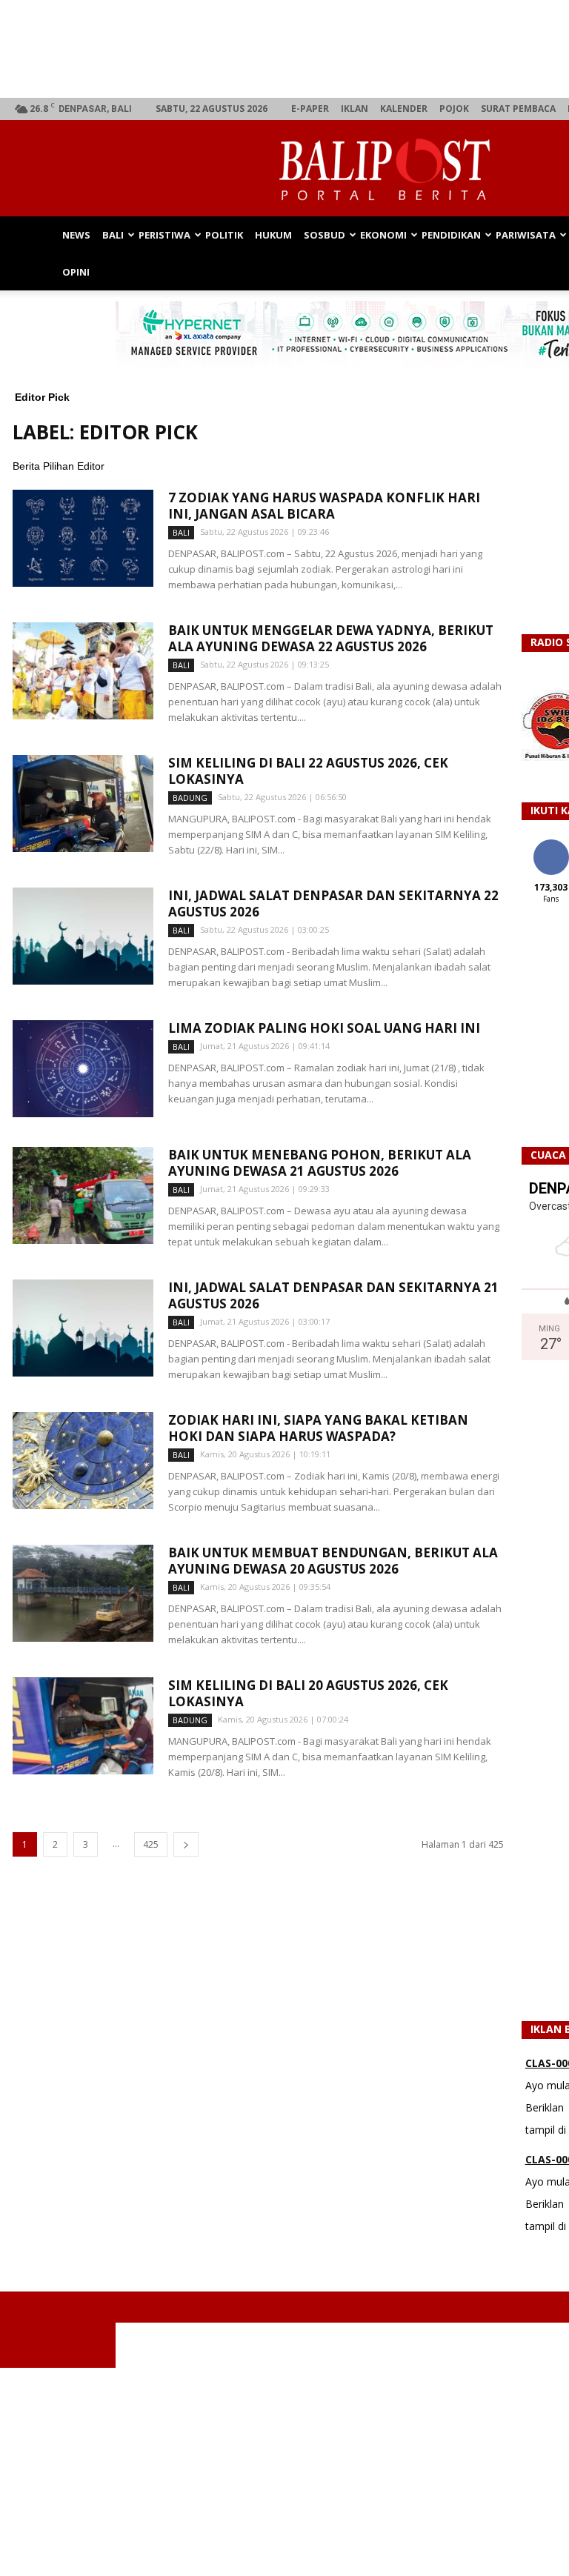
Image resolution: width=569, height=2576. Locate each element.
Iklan (355, 109)
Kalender (404, 109)
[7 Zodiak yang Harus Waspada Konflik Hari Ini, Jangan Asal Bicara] (83, 538)
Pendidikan (451, 235)
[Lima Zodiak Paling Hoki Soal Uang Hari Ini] (83, 1069)
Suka (551, 845)
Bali (113, 235)
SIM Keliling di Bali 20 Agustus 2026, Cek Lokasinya (308, 1693)
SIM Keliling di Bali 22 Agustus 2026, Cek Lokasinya (308, 771)
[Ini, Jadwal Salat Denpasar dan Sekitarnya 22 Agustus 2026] (83, 936)
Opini (76, 272)
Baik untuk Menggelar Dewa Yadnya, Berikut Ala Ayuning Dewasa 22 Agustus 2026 (331, 638)
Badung (190, 798)
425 (151, 1844)
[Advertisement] (284, 2472)
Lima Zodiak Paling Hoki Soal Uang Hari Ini (324, 1028)
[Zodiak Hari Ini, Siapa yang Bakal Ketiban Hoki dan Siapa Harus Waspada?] (83, 1461)
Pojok (454, 109)
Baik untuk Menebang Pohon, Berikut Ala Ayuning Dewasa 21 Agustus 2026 (320, 1163)
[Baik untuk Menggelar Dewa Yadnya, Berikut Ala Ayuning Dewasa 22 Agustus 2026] (83, 671)
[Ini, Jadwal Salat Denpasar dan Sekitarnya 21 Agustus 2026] (83, 1328)
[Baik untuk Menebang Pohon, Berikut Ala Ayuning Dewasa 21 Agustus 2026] (83, 1195)
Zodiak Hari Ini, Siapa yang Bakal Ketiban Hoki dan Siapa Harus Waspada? (318, 1428)
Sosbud (325, 235)
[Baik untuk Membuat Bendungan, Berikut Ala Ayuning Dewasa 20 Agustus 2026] (83, 1593)
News (76, 235)
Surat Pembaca (518, 109)
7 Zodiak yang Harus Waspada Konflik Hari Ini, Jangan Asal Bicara (324, 506)
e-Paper (310, 109)
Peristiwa (164, 235)
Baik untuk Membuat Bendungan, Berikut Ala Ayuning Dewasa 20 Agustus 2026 (333, 1561)
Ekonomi (383, 235)
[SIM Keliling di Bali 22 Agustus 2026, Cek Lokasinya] (83, 803)
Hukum (273, 235)
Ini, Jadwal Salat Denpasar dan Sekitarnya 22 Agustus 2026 (333, 903)
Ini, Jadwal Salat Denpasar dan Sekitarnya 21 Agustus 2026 (333, 1295)
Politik (224, 235)
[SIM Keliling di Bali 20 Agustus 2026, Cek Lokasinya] (83, 1726)
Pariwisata (526, 235)
